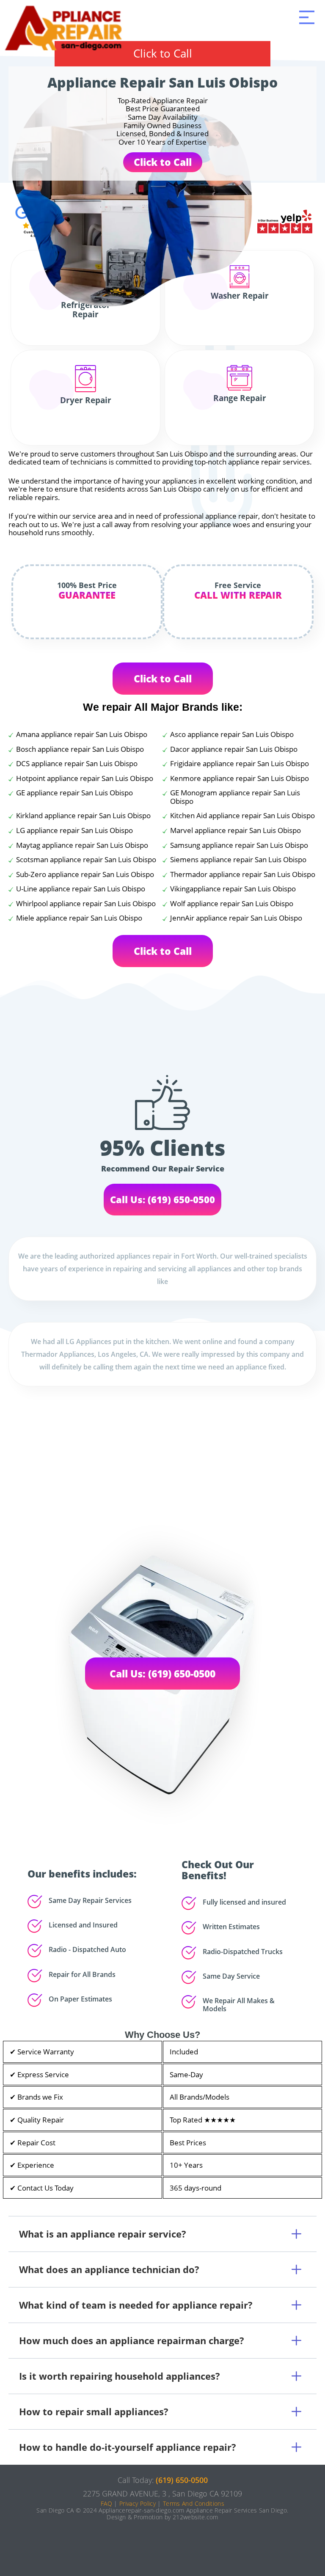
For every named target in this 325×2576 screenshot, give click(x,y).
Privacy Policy (138, 2503)
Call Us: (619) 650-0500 (162, 1199)
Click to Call (163, 53)
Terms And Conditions (194, 2503)
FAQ (106, 2503)
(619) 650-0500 (182, 2480)
